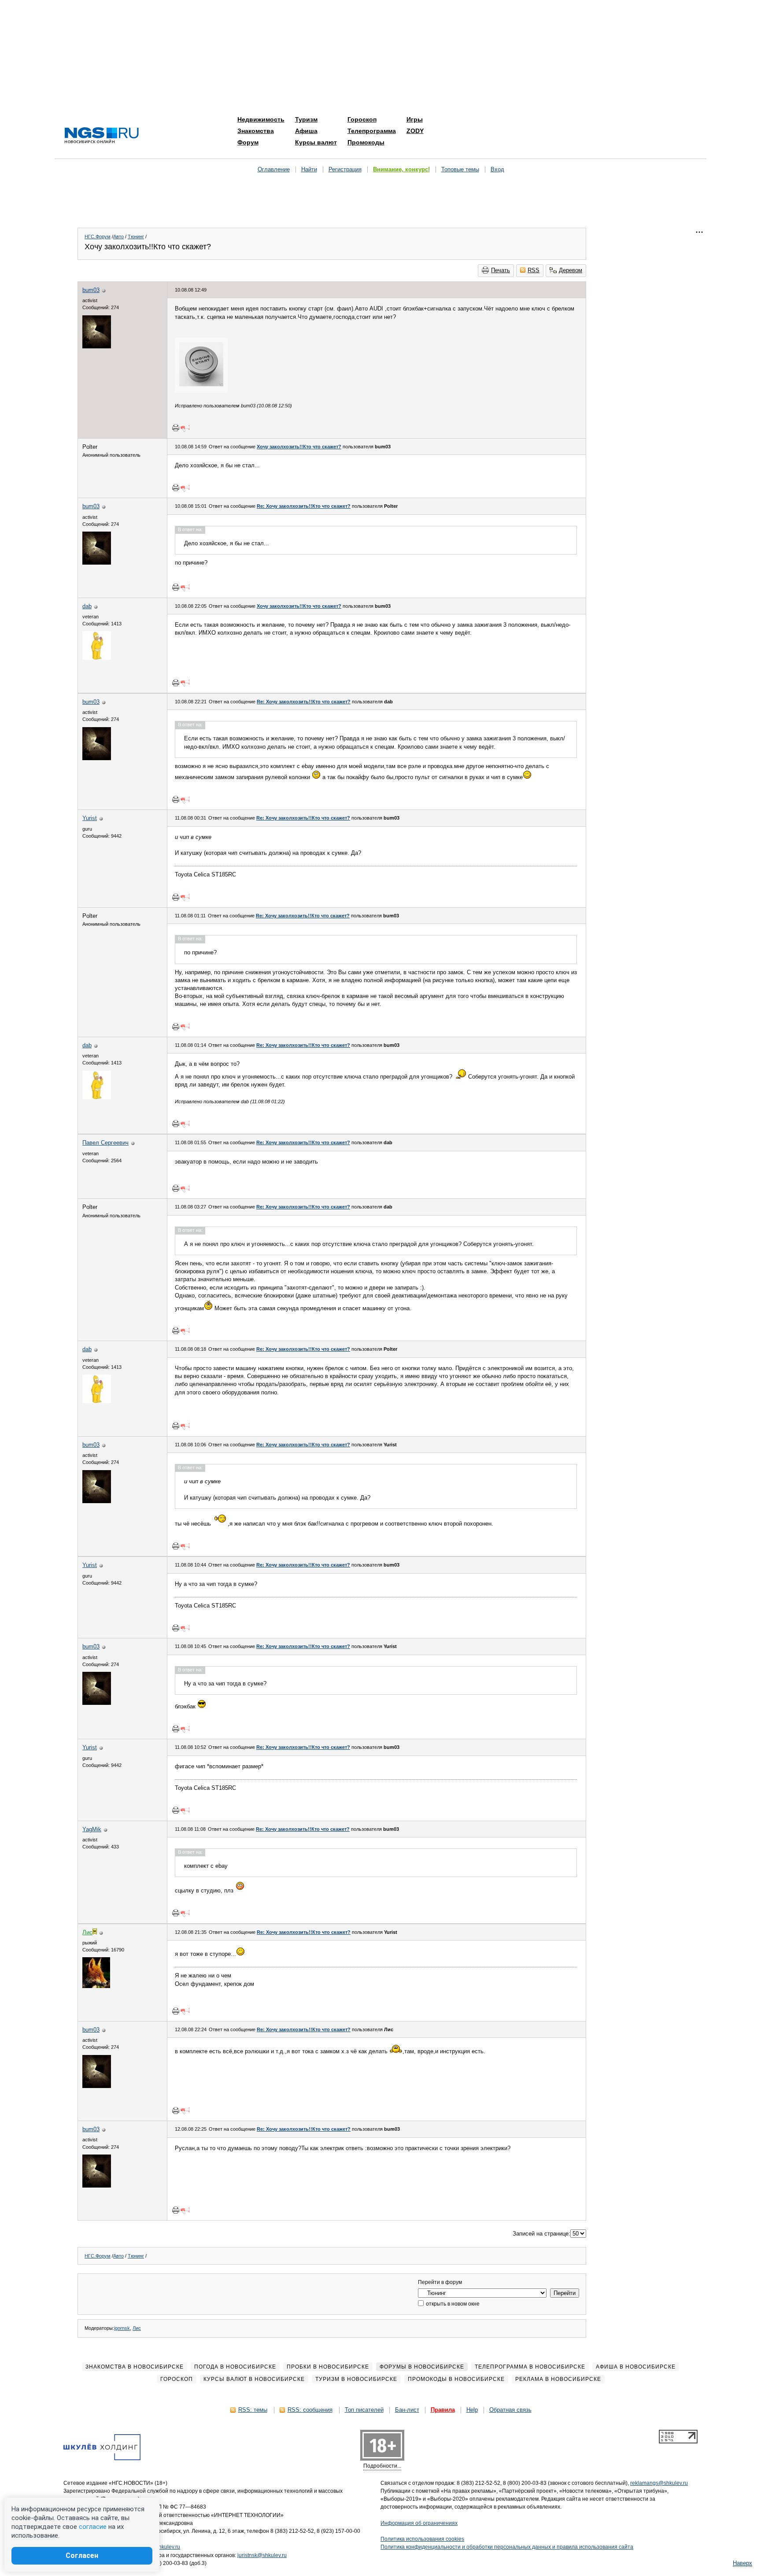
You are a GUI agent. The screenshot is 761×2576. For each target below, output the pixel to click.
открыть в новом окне (452, 2304)
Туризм (306, 119)
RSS (534, 270)
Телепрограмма (372, 131)
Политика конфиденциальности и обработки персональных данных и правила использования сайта (507, 2547)
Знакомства (256, 131)
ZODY (415, 131)
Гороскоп (362, 119)
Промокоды (366, 142)
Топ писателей (364, 2410)
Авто (118, 237)
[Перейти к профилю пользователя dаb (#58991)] (97, 658)
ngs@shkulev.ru (161, 2547)
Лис (137, 2328)
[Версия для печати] (176, 428)
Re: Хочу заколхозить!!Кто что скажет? (304, 506)
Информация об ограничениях (419, 2523)
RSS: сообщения (310, 2410)
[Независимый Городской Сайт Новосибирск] (102, 136)
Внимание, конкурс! (401, 169)
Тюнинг (136, 237)
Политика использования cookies (422, 2539)
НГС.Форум (98, 237)
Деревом (571, 270)
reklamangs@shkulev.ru (659, 2483)
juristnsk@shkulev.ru (262, 2555)
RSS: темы (253, 2410)
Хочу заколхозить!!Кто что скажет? (299, 447)
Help (472, 2410)
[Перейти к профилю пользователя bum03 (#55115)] (97, 346)
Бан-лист (407, 2410)
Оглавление (274, 169)
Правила (443, 2410)
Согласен (82, 2556)
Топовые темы (460, 169)
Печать (501, 270)
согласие (93, 2527)
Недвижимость (261, 119)
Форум (248, 142)
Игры (415, 119)
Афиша (306, 131)
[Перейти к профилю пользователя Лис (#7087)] (96, 1986)
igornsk (122, 2328)
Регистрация (345, 169)
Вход (497, 169)
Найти (309, 169)
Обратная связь (510, 2410)
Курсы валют (316, 142)
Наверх (743, 2563)
